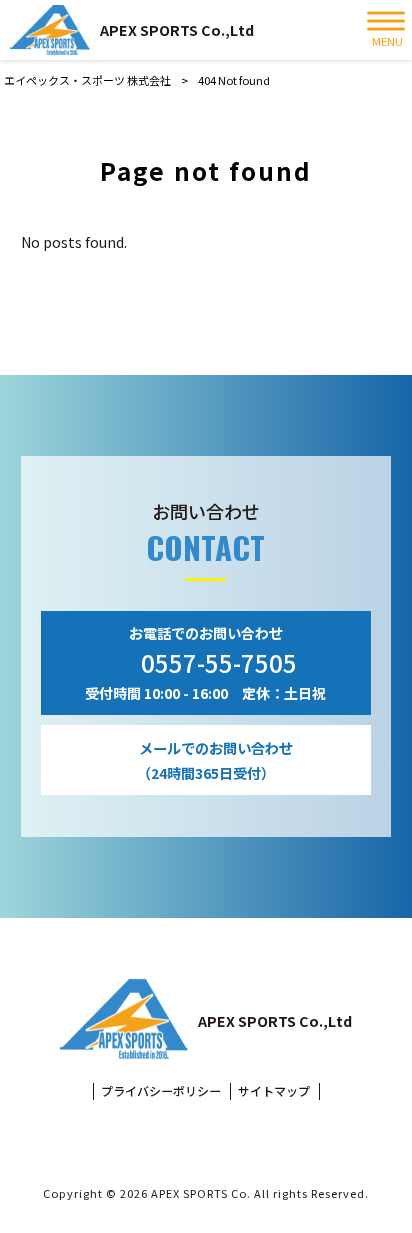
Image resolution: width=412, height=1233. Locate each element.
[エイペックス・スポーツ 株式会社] (50, 30)
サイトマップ (274, 1091)
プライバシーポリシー (161, 1091)
